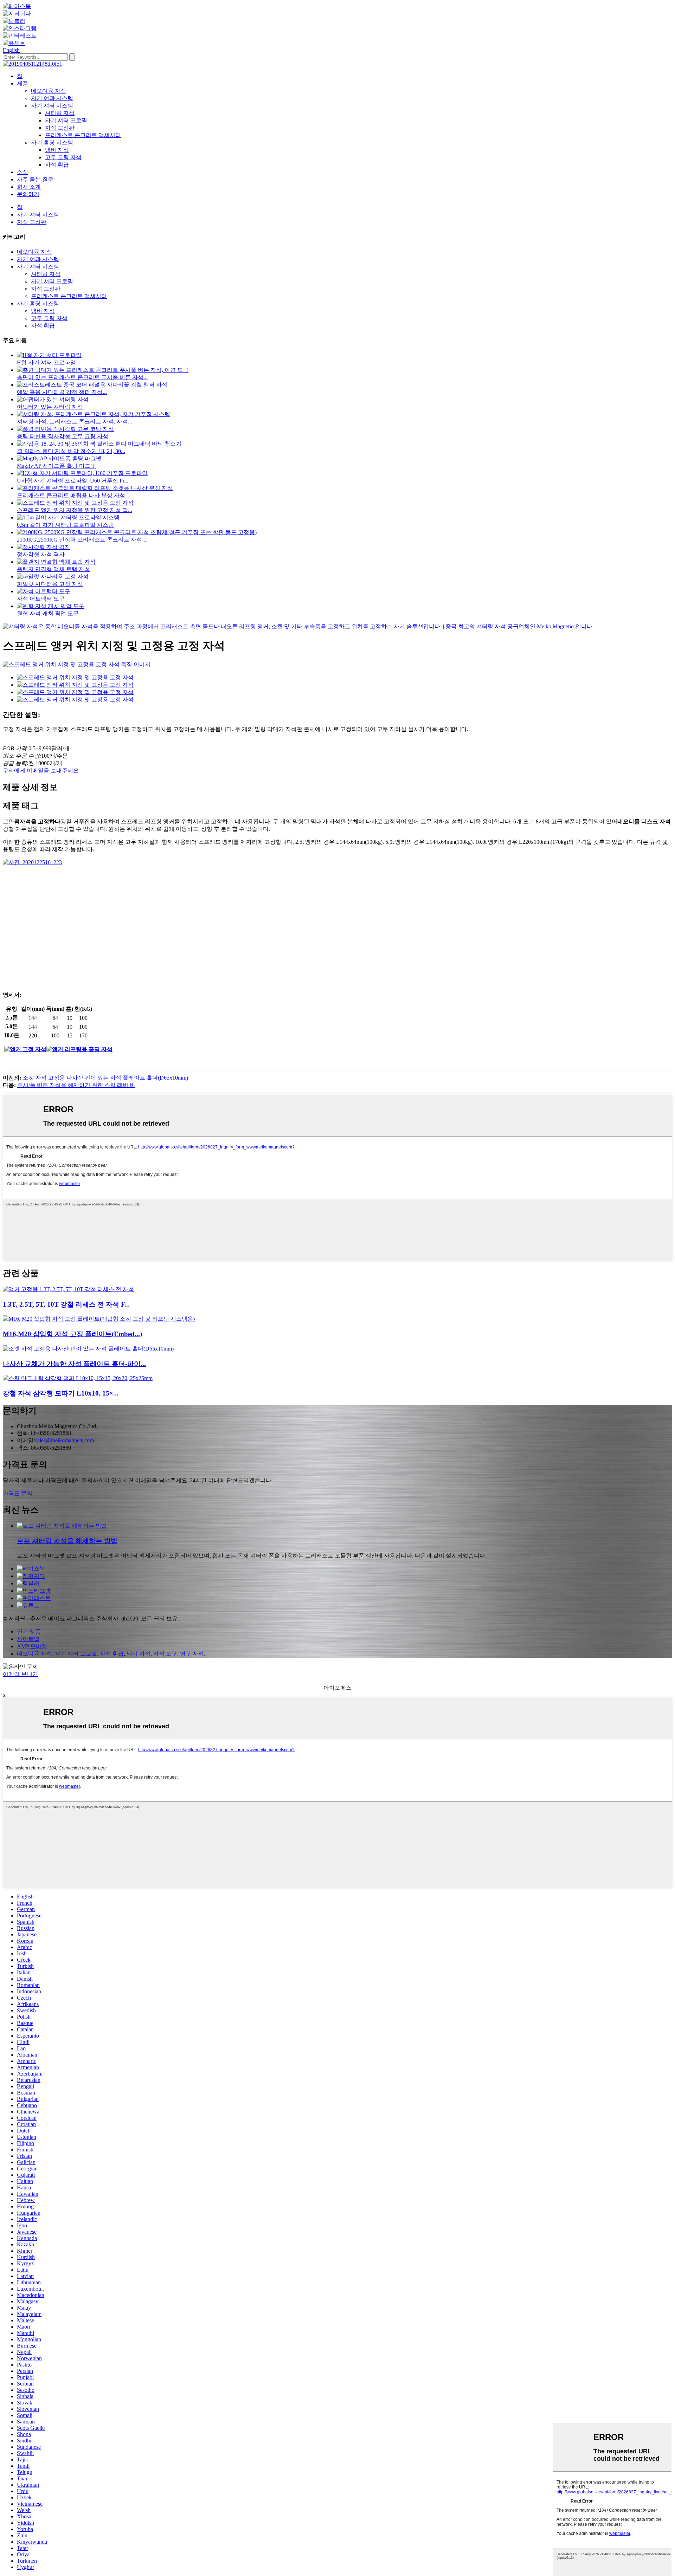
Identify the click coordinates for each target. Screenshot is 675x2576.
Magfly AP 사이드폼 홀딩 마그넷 (56, 466)
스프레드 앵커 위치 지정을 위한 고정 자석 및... (75, 510)
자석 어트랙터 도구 (41, 599)
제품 (22, 83)
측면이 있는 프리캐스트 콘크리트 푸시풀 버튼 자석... (82, 377)
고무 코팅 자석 (63, 157)
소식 (22, 172)
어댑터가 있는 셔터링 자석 (50, 407)
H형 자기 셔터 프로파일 (46, 363)
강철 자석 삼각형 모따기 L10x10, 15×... (61, 1393)
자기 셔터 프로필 (66, 120)
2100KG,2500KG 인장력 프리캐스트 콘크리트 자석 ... (82, 540)
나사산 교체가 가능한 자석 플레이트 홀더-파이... (74, 1364)
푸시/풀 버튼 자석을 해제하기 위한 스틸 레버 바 (76, 1085)
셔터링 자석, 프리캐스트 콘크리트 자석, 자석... (75, 422)
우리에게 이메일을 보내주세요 (41, 771)
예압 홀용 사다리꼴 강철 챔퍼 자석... (62, 392)
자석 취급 (57, 165)
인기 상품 (29, 1632)
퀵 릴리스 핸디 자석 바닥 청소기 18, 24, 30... (71, 451)
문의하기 (28, 194)
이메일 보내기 (20, 1674)
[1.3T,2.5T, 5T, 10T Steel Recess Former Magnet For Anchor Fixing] (68, 1289)
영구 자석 (192, 1654)
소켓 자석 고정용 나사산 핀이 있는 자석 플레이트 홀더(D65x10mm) (105, 1078)
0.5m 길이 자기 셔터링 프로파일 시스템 (65, 525)
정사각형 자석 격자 (41, 554)
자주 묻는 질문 (35, 179)
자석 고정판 (60, 128)
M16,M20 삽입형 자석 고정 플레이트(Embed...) (72, 1334)
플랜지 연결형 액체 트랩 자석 (53, 569)
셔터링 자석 (60, 113)
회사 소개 (29, 187)
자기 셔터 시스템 (52, 106)
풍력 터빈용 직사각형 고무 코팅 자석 (63, 436)
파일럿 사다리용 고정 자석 (50, 584)
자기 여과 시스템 (52, 98)
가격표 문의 (18, 1493)
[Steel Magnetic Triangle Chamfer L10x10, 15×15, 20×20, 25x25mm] (78, 1378)
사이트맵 (28, 1639)
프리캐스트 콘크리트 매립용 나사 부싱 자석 (71, 495)
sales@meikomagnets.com (65, 1440)
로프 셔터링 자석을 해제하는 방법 (67, 1541)
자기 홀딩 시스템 (52, 143)
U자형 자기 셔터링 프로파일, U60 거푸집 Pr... (73, 481)
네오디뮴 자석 (49, 91)
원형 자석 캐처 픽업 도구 (48, 613)
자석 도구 (165, 1654)
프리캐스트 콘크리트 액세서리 (83, 135)
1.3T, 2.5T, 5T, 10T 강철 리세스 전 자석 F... (66, 1304)
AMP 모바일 (32, 1646)
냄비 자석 (57, 150)
